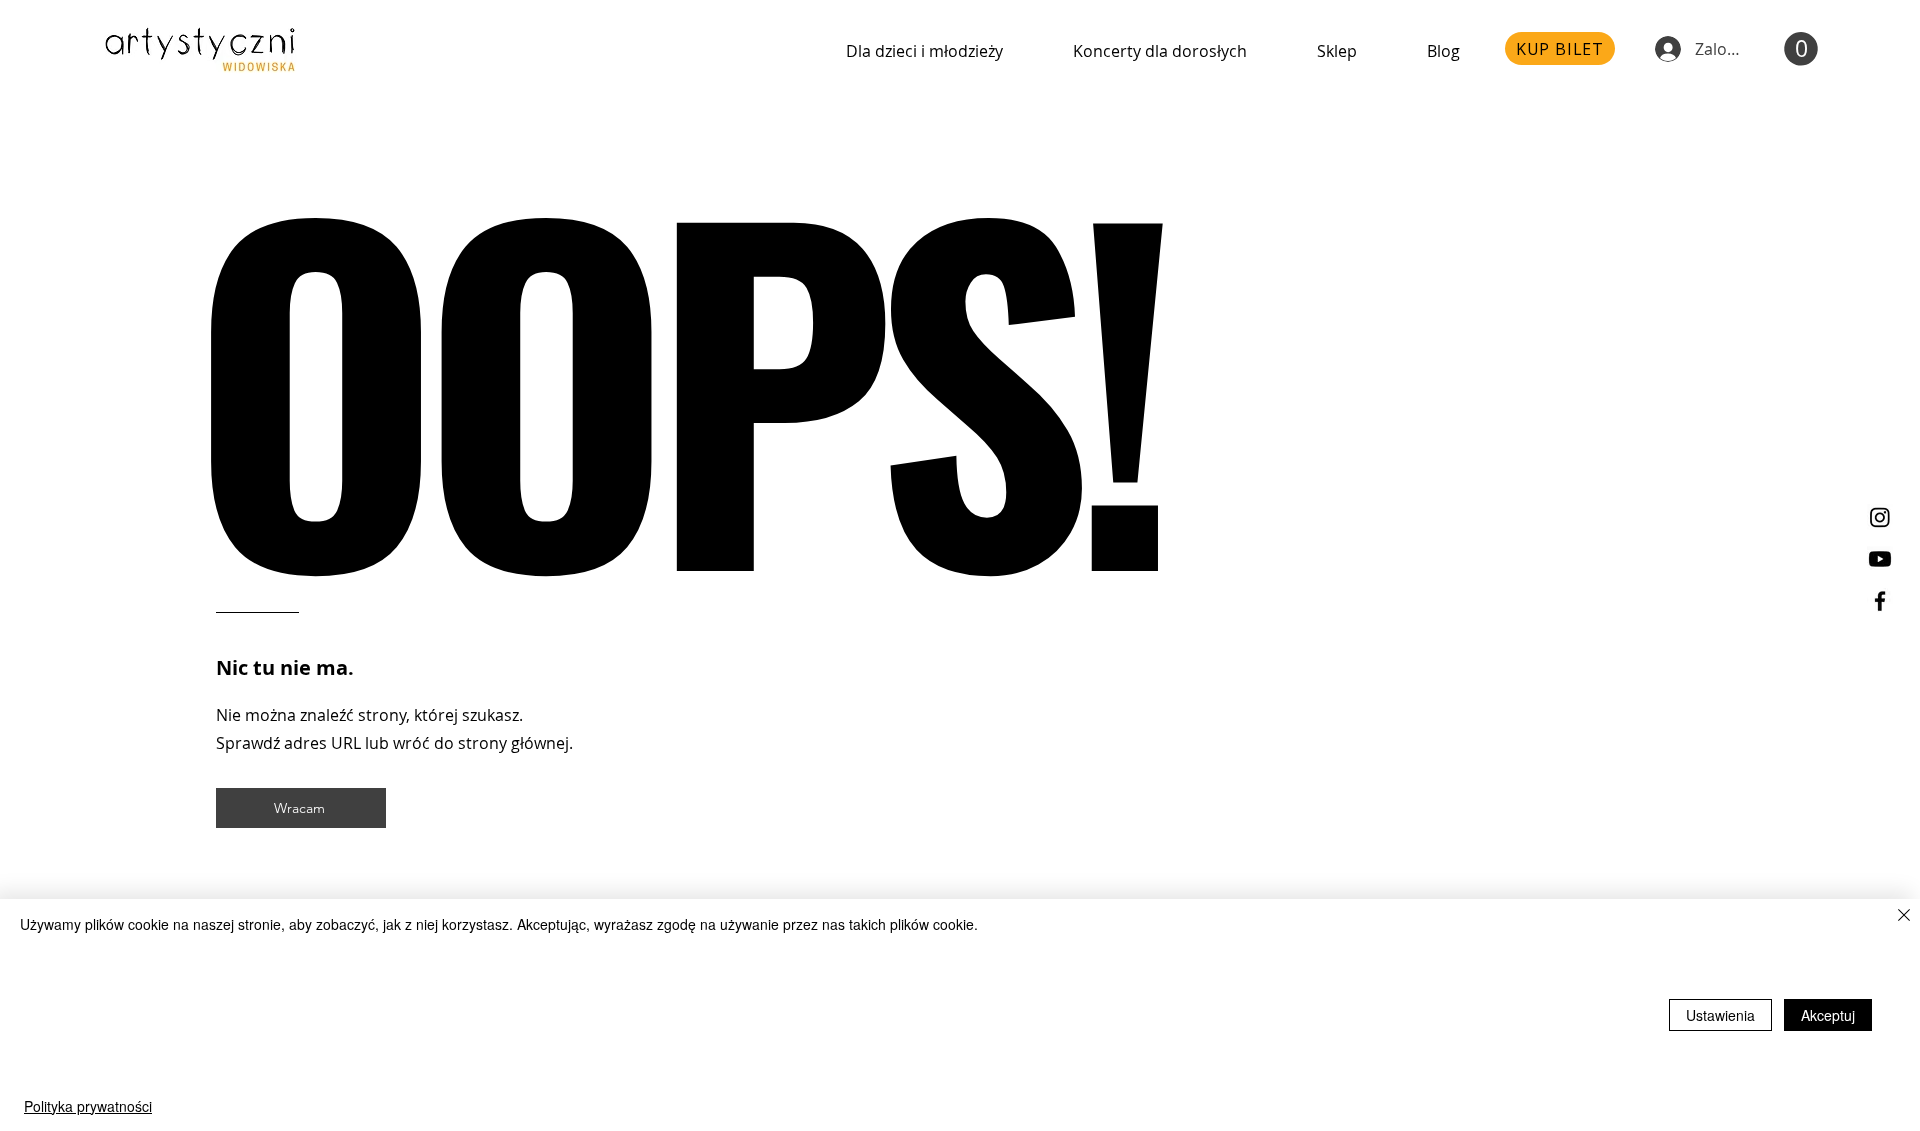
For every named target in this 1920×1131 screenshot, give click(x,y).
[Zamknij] (1904, 916)
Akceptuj (1828, 1015)
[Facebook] (1880, 601)
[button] (1801, 49)
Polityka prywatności (88, 1106)
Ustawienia (1720, 1015)
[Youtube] (1880, 559)
